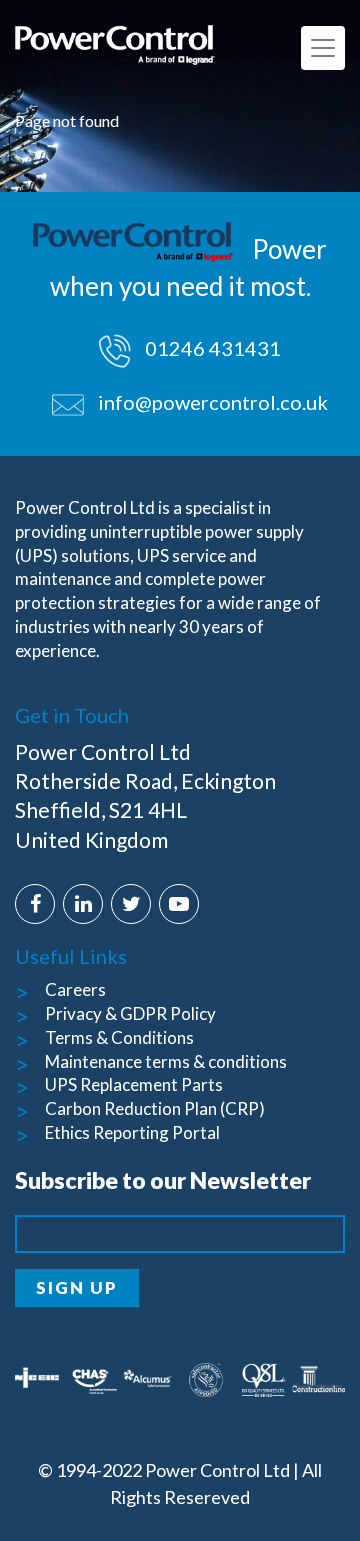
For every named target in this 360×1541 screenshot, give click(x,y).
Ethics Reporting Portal (132, 1132)
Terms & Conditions (119, 1037)
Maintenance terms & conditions (166, 1061)
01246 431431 (211, 348)
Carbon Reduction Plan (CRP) (155, 1108)
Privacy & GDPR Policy (130, 1013)
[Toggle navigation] (323, 48)
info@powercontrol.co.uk (213, 402)
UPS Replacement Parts (134, 1084)
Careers (75, 989)
